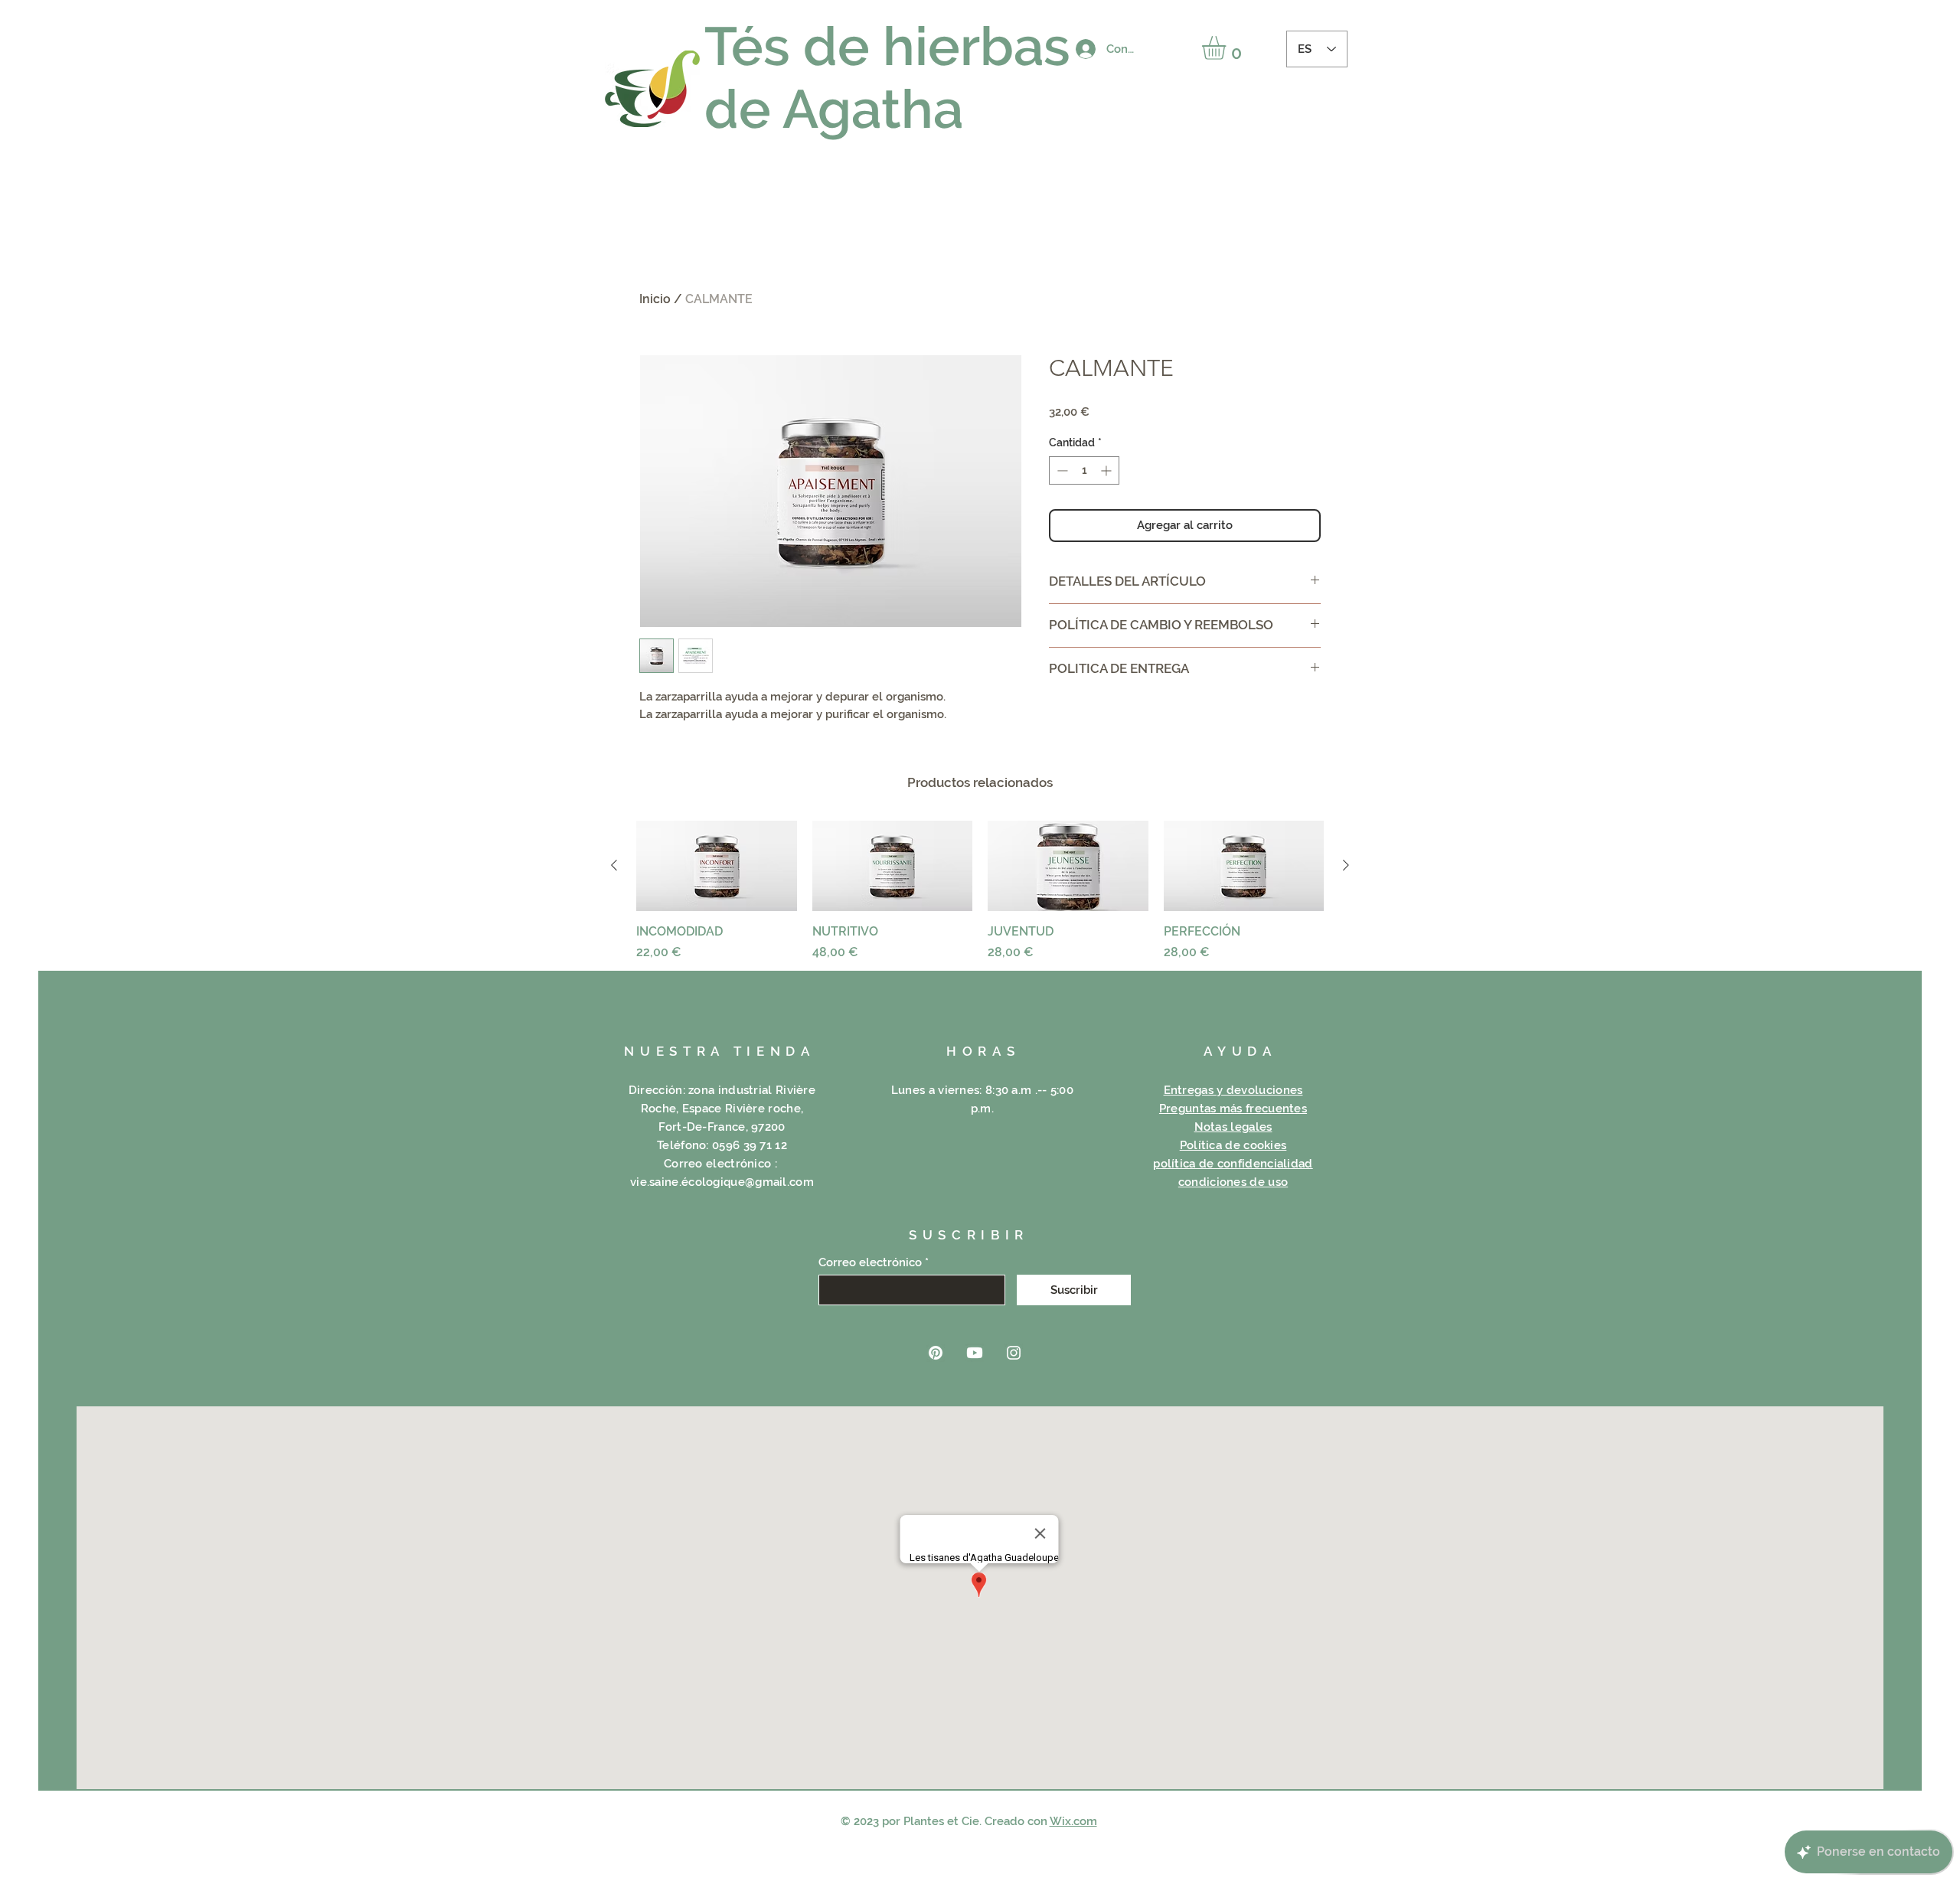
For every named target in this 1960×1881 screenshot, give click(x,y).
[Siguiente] (1346, 865)
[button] (1228, 48)
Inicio (655, 299)
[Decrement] (1061, 470)
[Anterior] (614, 865)
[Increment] (1107, 470)
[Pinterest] (936, 1353)
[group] (980, 891)
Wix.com (1073, 1821)
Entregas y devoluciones (1233, 1090)
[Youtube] (975, 1353)
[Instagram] (1014, 1353)
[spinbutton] (1084, 470)
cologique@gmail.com (751, 1182)
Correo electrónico (870, 1263)
